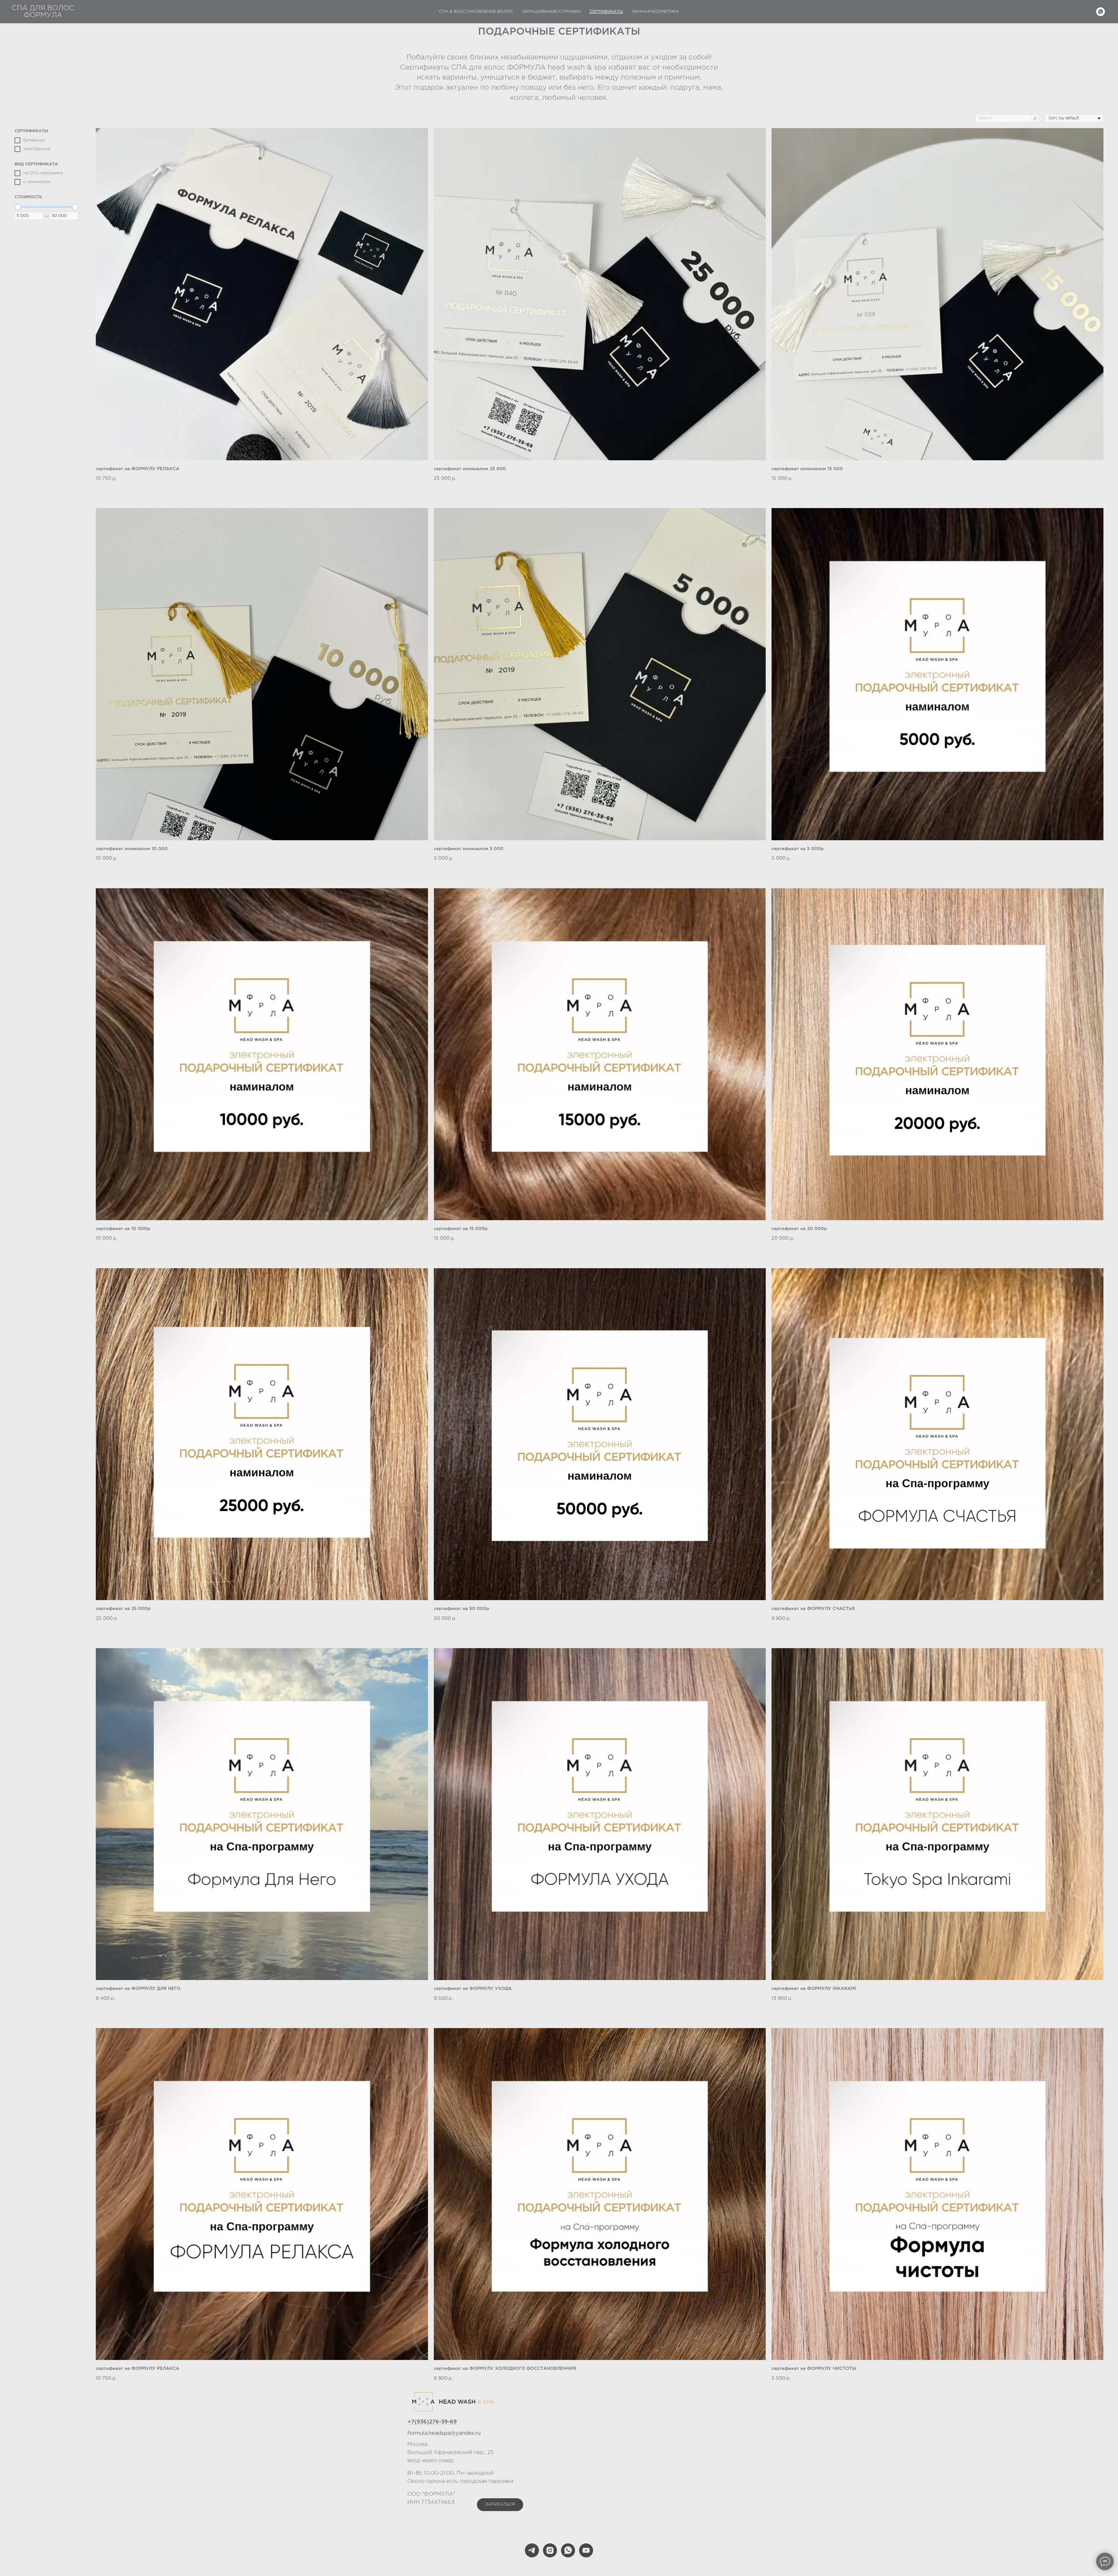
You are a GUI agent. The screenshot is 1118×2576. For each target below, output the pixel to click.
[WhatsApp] (1101, 12)
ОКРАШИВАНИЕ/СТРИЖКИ (551, 12)
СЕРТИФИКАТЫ (606, 12)
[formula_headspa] (550, 2550)
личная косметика (655, 12)
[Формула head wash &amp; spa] (568, 2550)
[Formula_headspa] (532, 2550)
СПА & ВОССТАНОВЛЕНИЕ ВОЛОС (476, 12)
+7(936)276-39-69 (432, 2422)
